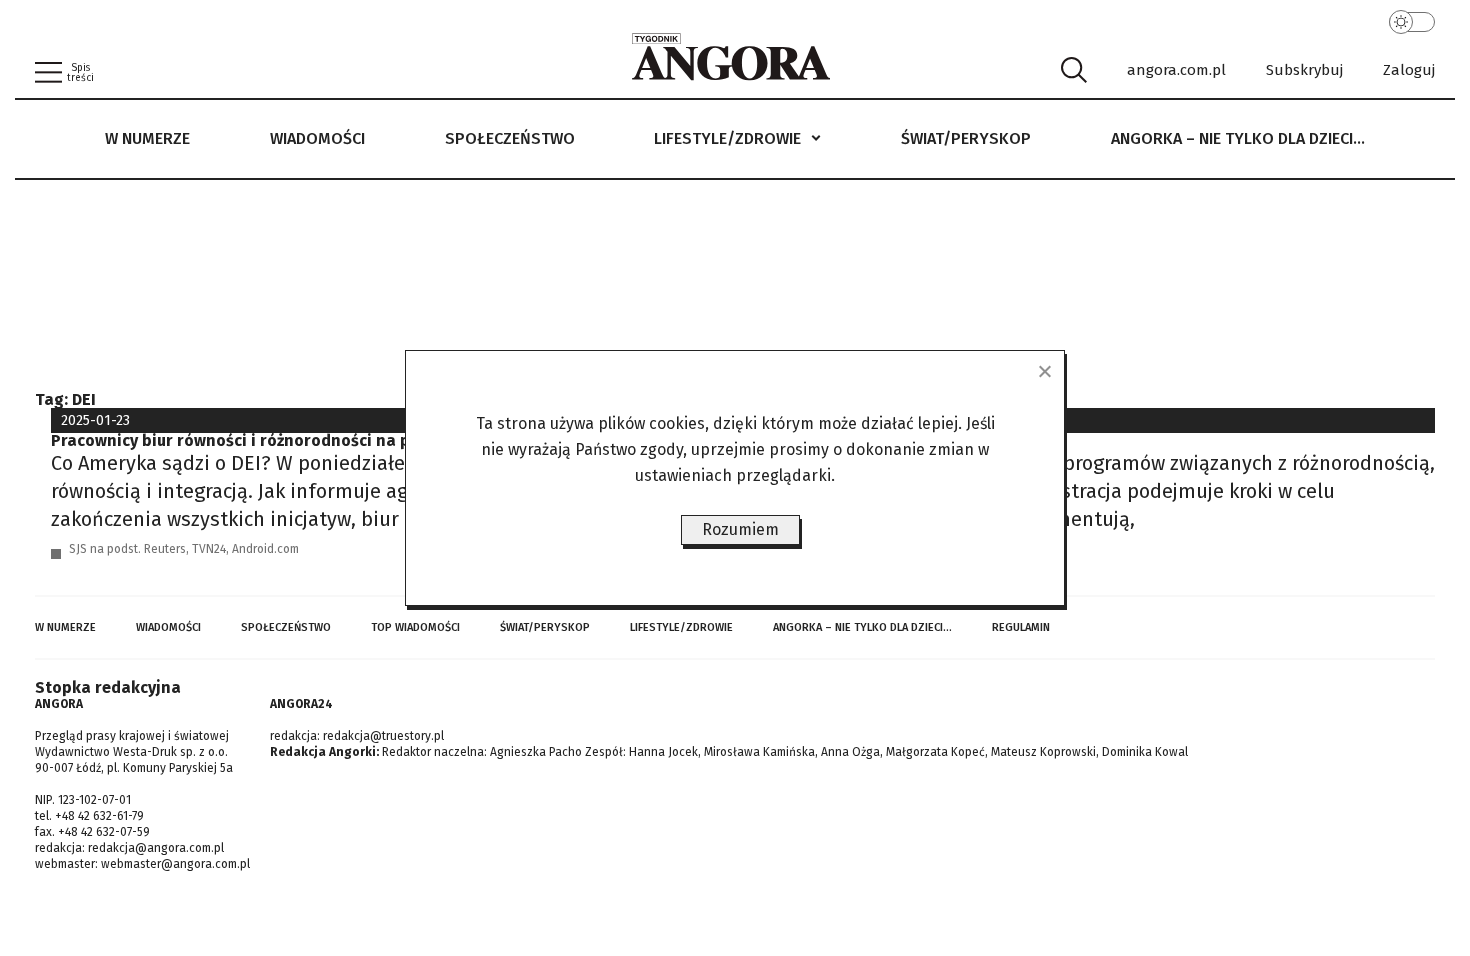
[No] (1044, 371)
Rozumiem (740, 529)
